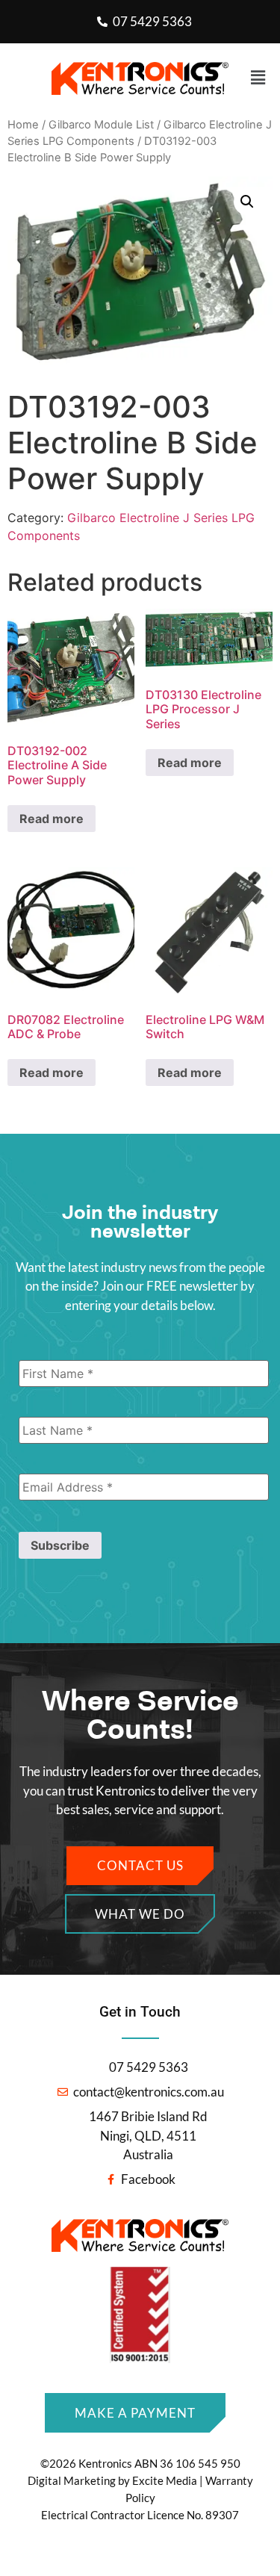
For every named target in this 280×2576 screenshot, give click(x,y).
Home (23, 125)
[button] (140, 78)
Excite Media (165, 2480)
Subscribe (60, 1545)
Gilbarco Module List (101, 125)
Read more (52, 819)
